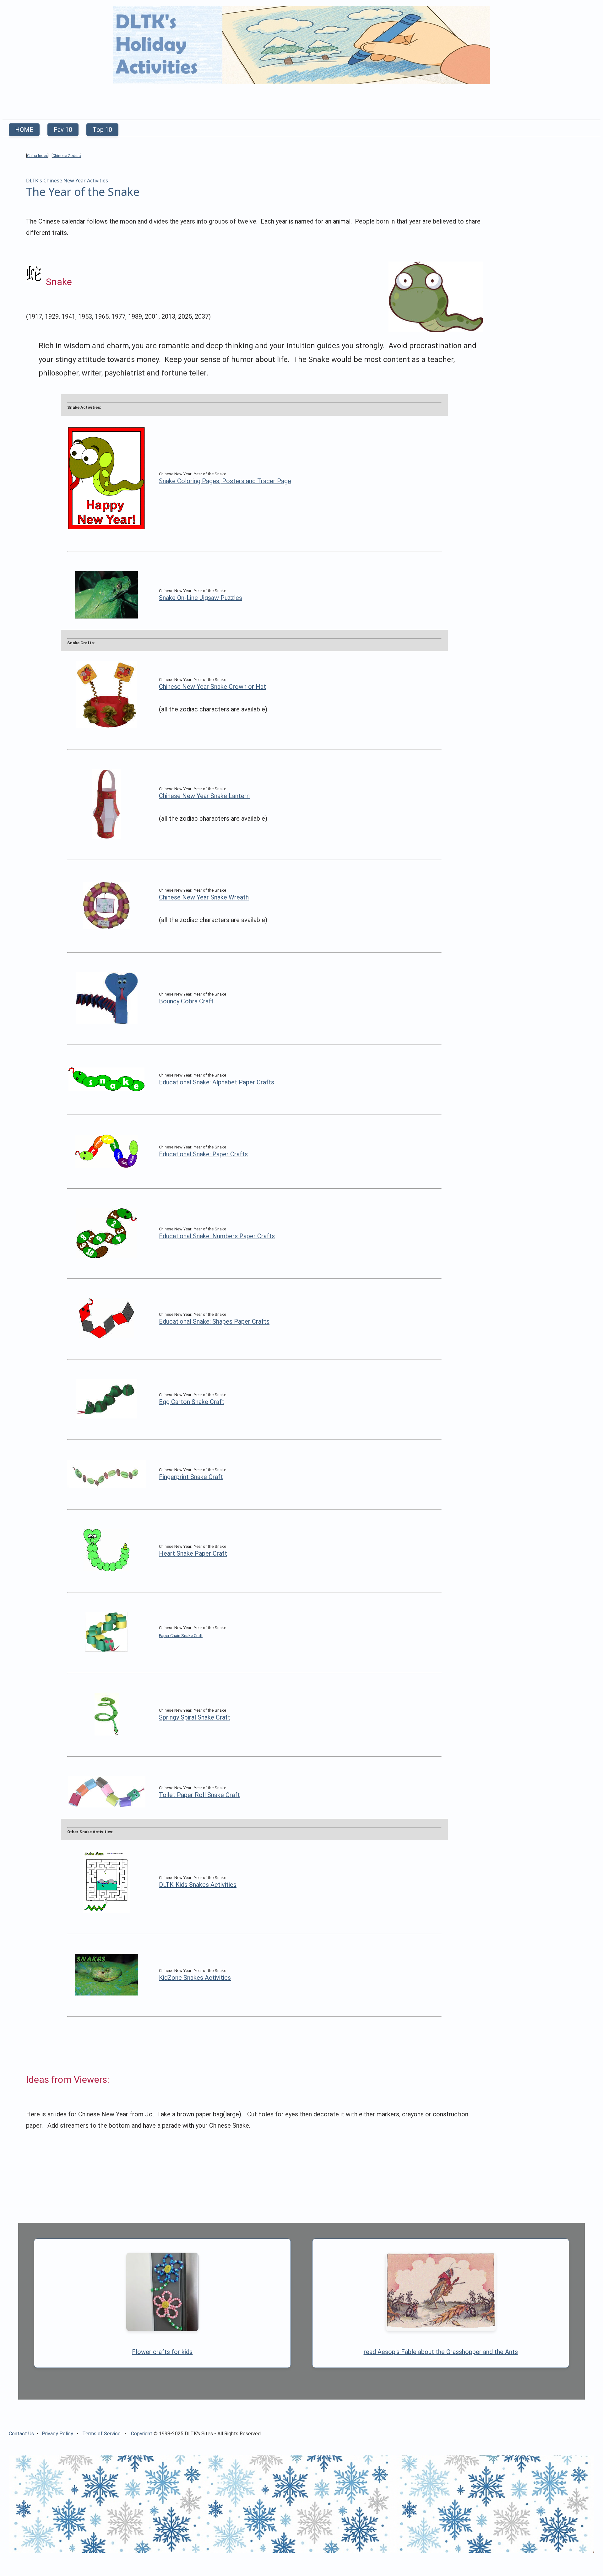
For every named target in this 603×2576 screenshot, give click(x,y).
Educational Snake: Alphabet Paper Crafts (217, 1082)
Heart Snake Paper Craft (193, 1553)
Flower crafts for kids (162, 2352)
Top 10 (102, 130)
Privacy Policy (57, 2434)
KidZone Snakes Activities (195, 1978)
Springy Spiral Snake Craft (195, 1717)
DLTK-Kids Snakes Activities (198, 1885)
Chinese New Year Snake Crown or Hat (212, 687)
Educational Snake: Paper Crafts (203, 1154)
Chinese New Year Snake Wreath (204, 897)
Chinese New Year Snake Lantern (204, 796)
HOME (24, 130)
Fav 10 (63, 130)
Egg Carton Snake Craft (192, 1402)
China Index (37, 156)
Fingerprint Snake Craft (191, 1477)
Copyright (142, 2434)
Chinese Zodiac (67, 156)
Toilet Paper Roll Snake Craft (199, 1795)
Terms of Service (101, 2434)
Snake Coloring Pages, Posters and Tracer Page (225, 481)
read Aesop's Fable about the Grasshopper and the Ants (441, 2352)
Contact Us (21, 2434)
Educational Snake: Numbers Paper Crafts (217, 1236)
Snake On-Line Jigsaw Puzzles (201, 598)
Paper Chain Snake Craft (181, 1636)
